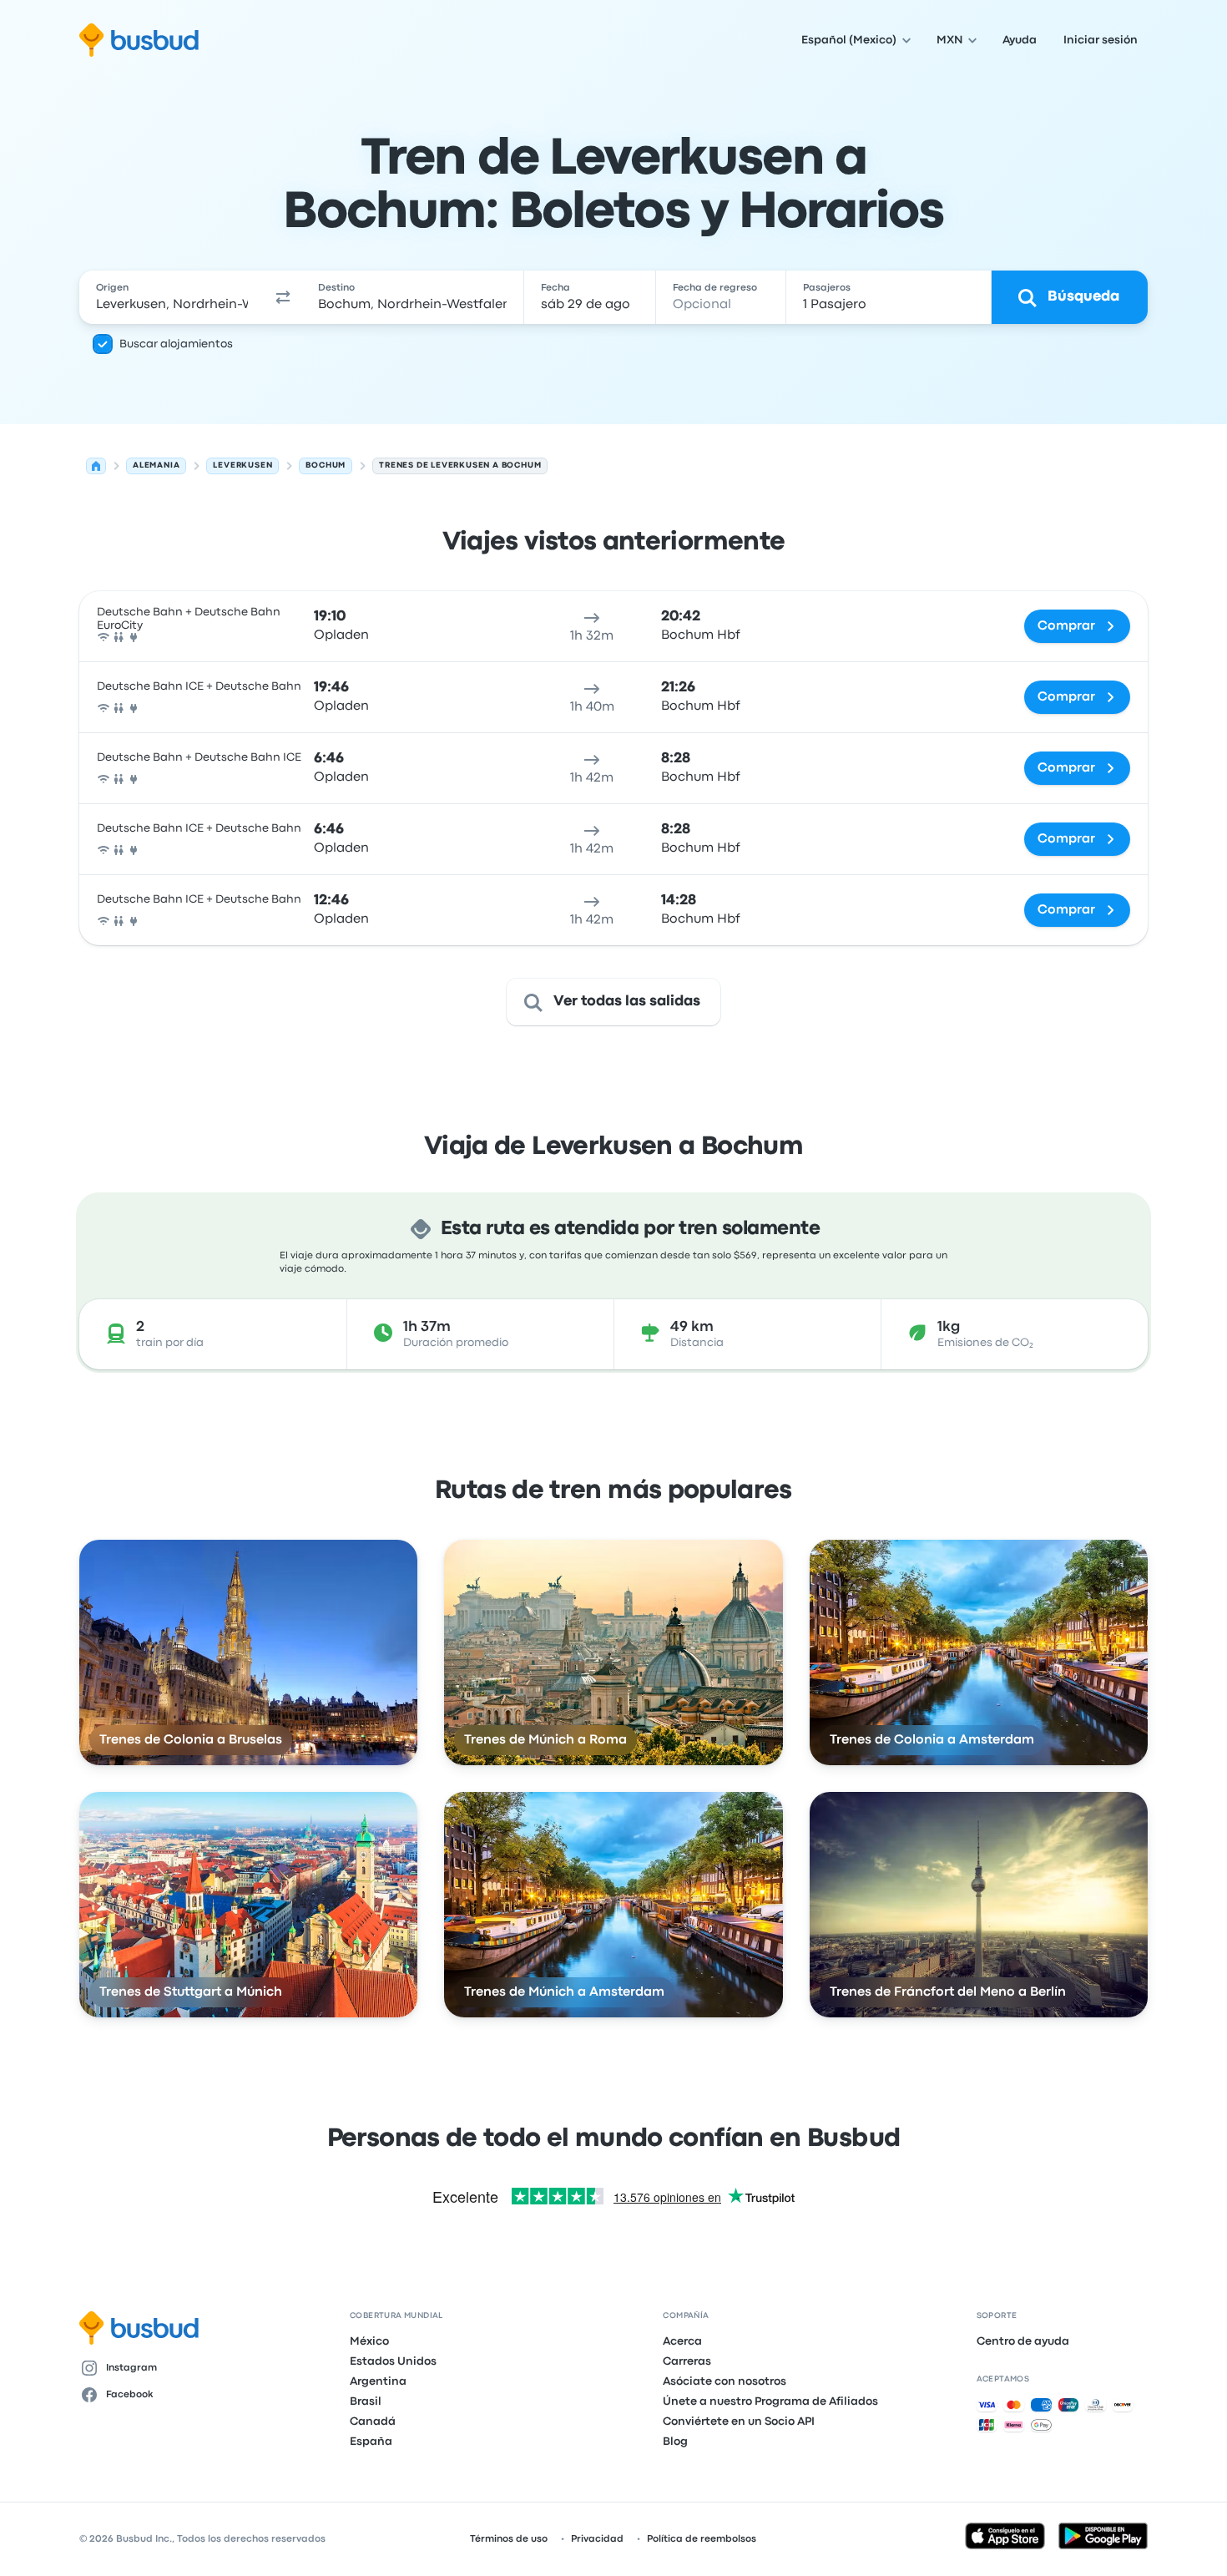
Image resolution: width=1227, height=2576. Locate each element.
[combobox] (172, 297)
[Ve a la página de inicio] (139, 40)
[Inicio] (96, 466)
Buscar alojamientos (176, 344)
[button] (283, 297)
